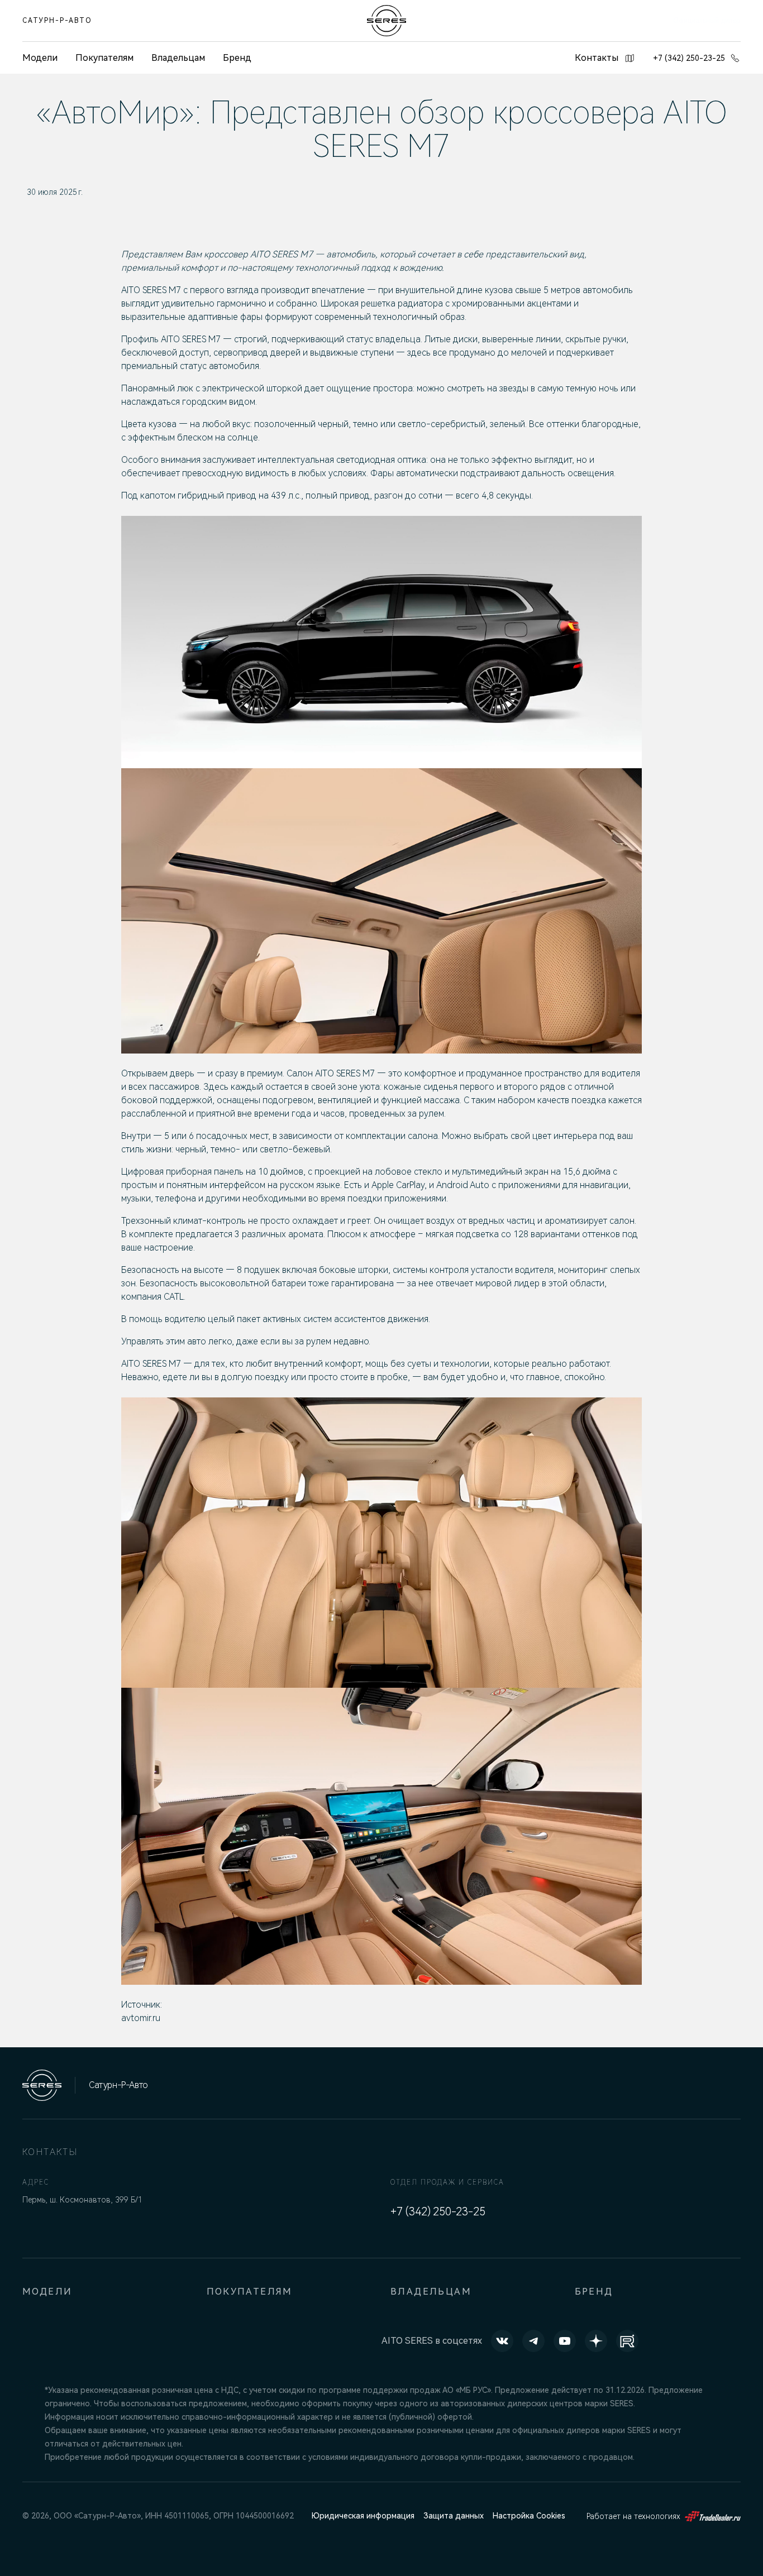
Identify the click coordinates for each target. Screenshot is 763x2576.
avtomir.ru (141, 2018)
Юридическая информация (363, 2516)
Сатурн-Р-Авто (57, 21)
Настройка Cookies (529, 2516)
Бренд (237, 58)
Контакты (597, 58)
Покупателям (104, 58)
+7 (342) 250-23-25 (689, 58)
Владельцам (178, 58)
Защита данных (454, 2516)
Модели (47, 2292)
